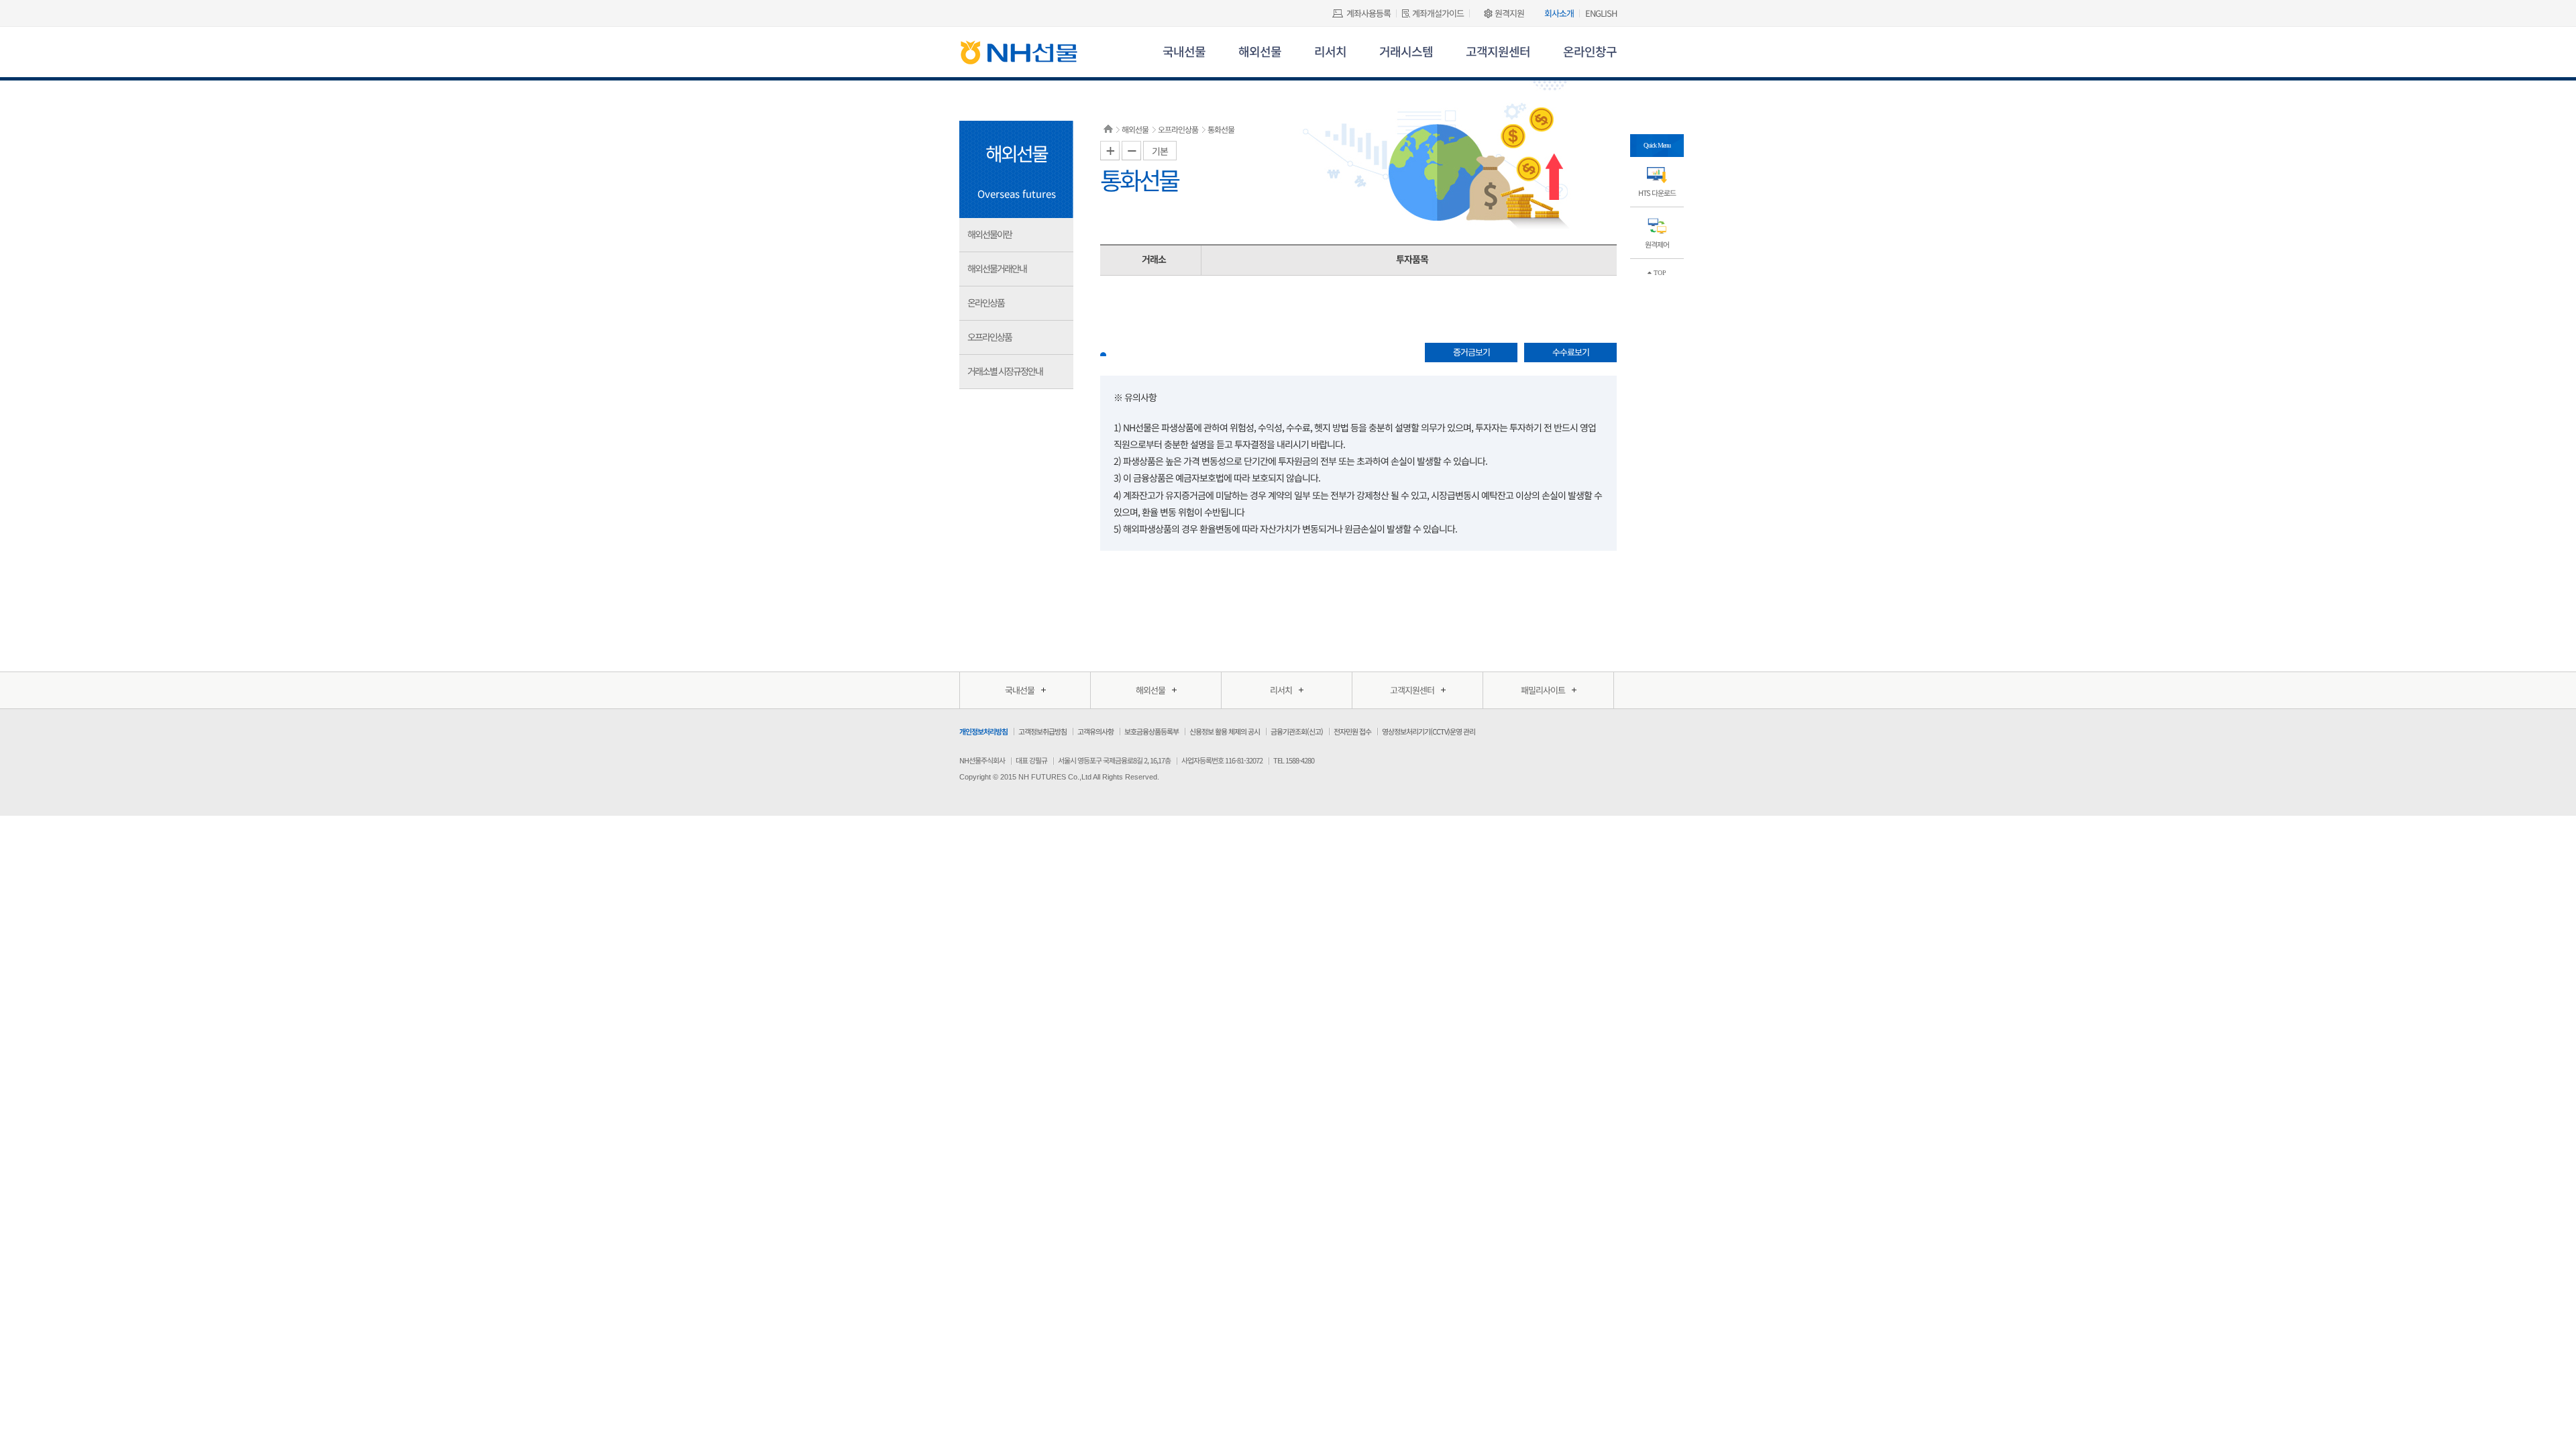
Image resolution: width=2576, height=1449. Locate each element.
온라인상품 (986, 303)
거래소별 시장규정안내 (1005, 371)
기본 (1160, 151)
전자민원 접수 (1352, 731)
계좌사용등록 (1368, 13)
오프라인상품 (989, 337)
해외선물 (1260, 51)
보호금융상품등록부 (1151, 731)
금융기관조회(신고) (1297, 731)
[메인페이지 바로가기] (1019, 56)
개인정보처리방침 (983, 731)
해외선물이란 (989, 234)
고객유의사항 (1095, 731)
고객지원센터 (1498, 51)
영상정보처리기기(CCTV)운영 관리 (1429, 731)
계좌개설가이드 (1438, 13)
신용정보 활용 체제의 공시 (1225, 731)
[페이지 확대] (1110, 151)
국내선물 (1184, 51)
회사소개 (1559, 13)
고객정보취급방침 (1042, 731)
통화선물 (1221, 129)
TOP (1659, 273)
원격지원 (1509, 13)
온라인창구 (1590, 51)
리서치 (1330, 51)
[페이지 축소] (1131, 151)
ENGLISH (1601, 13)
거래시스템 (1406, 51)
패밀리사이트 (1543, 690)
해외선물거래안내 (997, 268)
